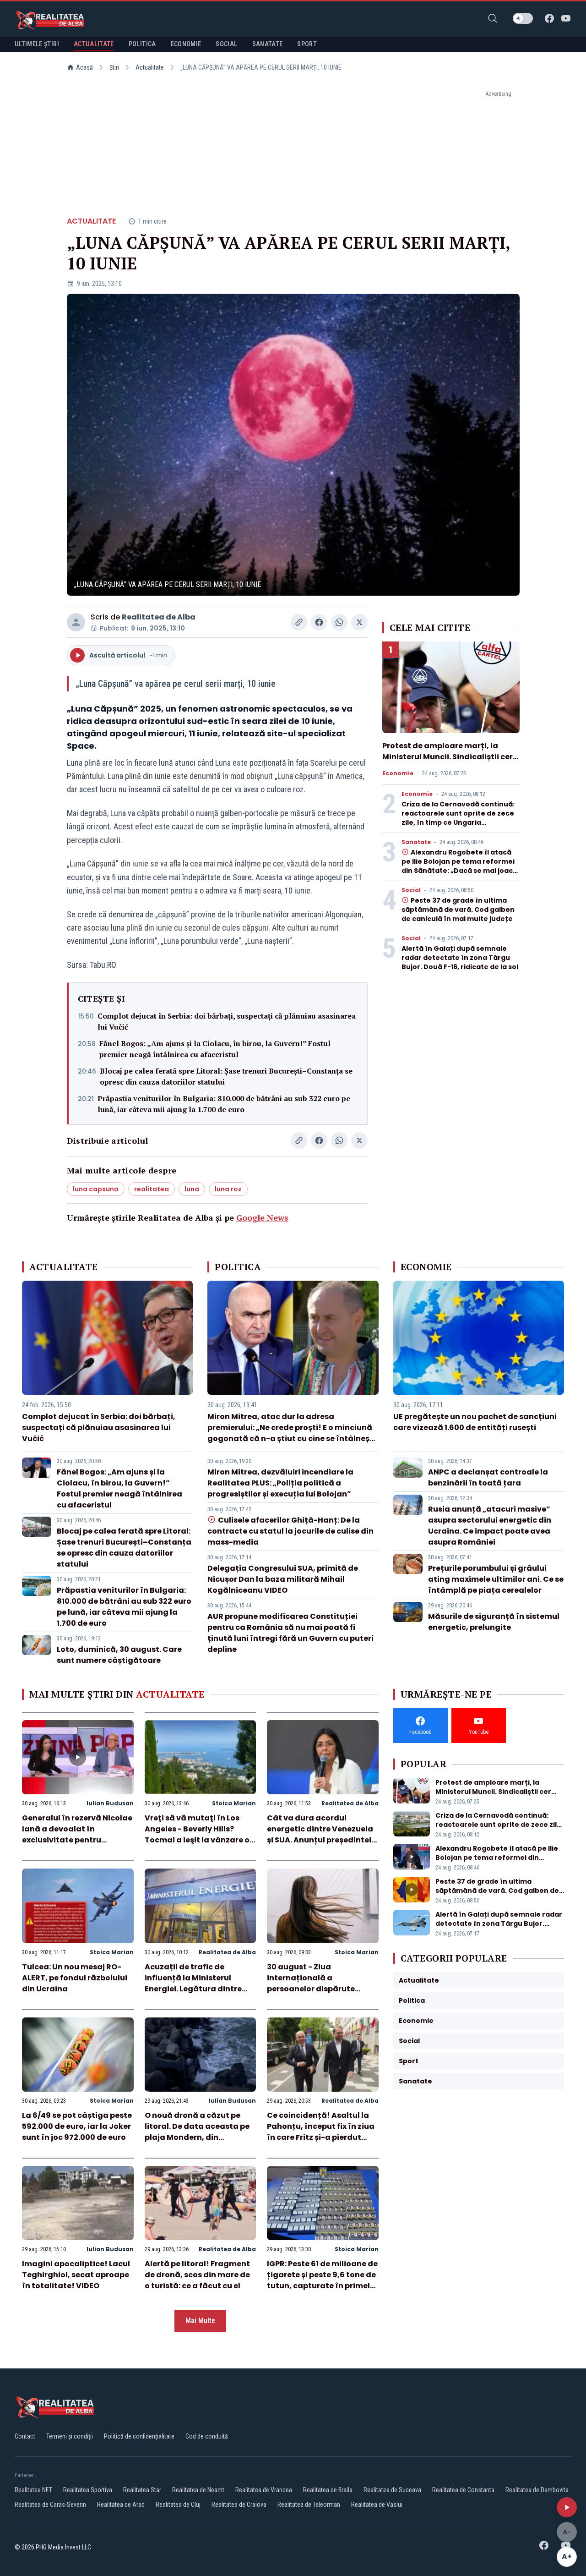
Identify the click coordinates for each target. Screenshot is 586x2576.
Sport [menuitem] (307, 44)
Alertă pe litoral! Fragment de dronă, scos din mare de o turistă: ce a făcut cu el (197, 2275)
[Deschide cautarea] (493, 18)
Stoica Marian (234, 1803)
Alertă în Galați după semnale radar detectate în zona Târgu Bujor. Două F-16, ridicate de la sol (460, 958)
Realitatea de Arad (121, 2505)
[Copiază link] (299, 622)
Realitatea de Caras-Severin (50, 2505)
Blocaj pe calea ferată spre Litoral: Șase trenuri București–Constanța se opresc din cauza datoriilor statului (226, 1076)
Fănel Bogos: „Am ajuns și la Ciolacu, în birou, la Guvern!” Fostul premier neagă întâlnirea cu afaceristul (215, 1049)
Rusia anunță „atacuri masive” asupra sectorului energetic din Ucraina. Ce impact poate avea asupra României (490, 1526)
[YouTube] (566, 18)
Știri (114, 67)
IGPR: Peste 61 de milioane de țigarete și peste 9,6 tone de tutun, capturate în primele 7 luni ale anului (322, 2280)
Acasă (84, 67)
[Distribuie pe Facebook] (319, 622)
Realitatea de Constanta (463, 2490)
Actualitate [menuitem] (94, 44)
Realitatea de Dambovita (537, 2490)
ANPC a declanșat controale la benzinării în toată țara (488, 1477)
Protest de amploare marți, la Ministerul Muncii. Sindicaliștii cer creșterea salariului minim (448, 757)
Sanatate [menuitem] (268, 44)
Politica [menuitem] (142, 44)
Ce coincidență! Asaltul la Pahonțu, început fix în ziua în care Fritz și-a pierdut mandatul (321, 2132)
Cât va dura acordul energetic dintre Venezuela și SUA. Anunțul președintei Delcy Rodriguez (320, 1834)
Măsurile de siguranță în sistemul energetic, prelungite (494, 1622)
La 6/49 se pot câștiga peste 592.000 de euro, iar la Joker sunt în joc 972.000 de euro (77, 2126)
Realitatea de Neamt (198, 2490)
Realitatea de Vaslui (377, 2505)
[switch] (523, 18)
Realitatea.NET (33, 2490)
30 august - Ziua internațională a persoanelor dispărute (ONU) (311, 1983)
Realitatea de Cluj (178, 2505)
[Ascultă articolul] (567, 2507)
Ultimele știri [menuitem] (37, 44)
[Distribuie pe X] (359, 622)
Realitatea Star (142, 2490)
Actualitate (150, 67)
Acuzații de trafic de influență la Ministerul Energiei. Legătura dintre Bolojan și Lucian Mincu (193, 1983)
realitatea (152, 1189)
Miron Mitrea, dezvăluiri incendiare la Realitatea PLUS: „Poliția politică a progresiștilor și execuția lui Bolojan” (280, 1483)
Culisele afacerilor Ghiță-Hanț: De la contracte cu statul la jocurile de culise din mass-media (290, 1531)
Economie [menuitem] (186, 44)
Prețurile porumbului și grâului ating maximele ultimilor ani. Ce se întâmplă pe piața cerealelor (496, 1579)
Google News (262, 1217)
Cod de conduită (207, 2436)
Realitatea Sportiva (88, 2490)
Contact (25, 2436)
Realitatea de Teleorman (309, 2505)
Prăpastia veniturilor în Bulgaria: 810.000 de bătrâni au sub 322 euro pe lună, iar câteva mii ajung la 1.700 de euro (224, 1104)
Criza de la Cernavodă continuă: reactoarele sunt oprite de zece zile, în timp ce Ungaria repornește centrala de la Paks (458, 818)
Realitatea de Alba (159, 617)
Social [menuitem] (226, 44)
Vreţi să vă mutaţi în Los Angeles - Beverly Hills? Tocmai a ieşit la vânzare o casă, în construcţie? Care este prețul (197, 1840)
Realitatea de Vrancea (264, 2490)
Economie (398, 773)
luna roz (228, 1189)
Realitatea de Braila (328, 2490)
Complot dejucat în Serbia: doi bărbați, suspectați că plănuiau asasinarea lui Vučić (227, 1021)
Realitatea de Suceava (392, 2490)
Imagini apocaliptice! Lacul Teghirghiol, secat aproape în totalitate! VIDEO (76, 2275)
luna (192, 1189)
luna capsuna (96, 1189)
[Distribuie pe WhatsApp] (339, 622)
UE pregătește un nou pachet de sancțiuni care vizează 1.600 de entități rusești (475, 1422)
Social (411, 890)
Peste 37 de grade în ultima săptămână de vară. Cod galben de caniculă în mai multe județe (458, 910)
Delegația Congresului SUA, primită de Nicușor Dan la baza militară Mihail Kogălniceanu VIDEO (283, 1579)
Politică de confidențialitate (139, 2436)
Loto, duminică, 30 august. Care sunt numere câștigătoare (119, 1655)
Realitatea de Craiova (239, 2505)
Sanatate (416, 842)
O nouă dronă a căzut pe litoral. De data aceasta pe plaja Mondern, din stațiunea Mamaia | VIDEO (197, 2132)
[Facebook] (549, 18)
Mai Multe (200, 2321)
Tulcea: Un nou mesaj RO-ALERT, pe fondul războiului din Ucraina (75, 1978)
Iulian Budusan (110, 1803)
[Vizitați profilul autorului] (76, 622)
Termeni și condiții (70, 2436)
